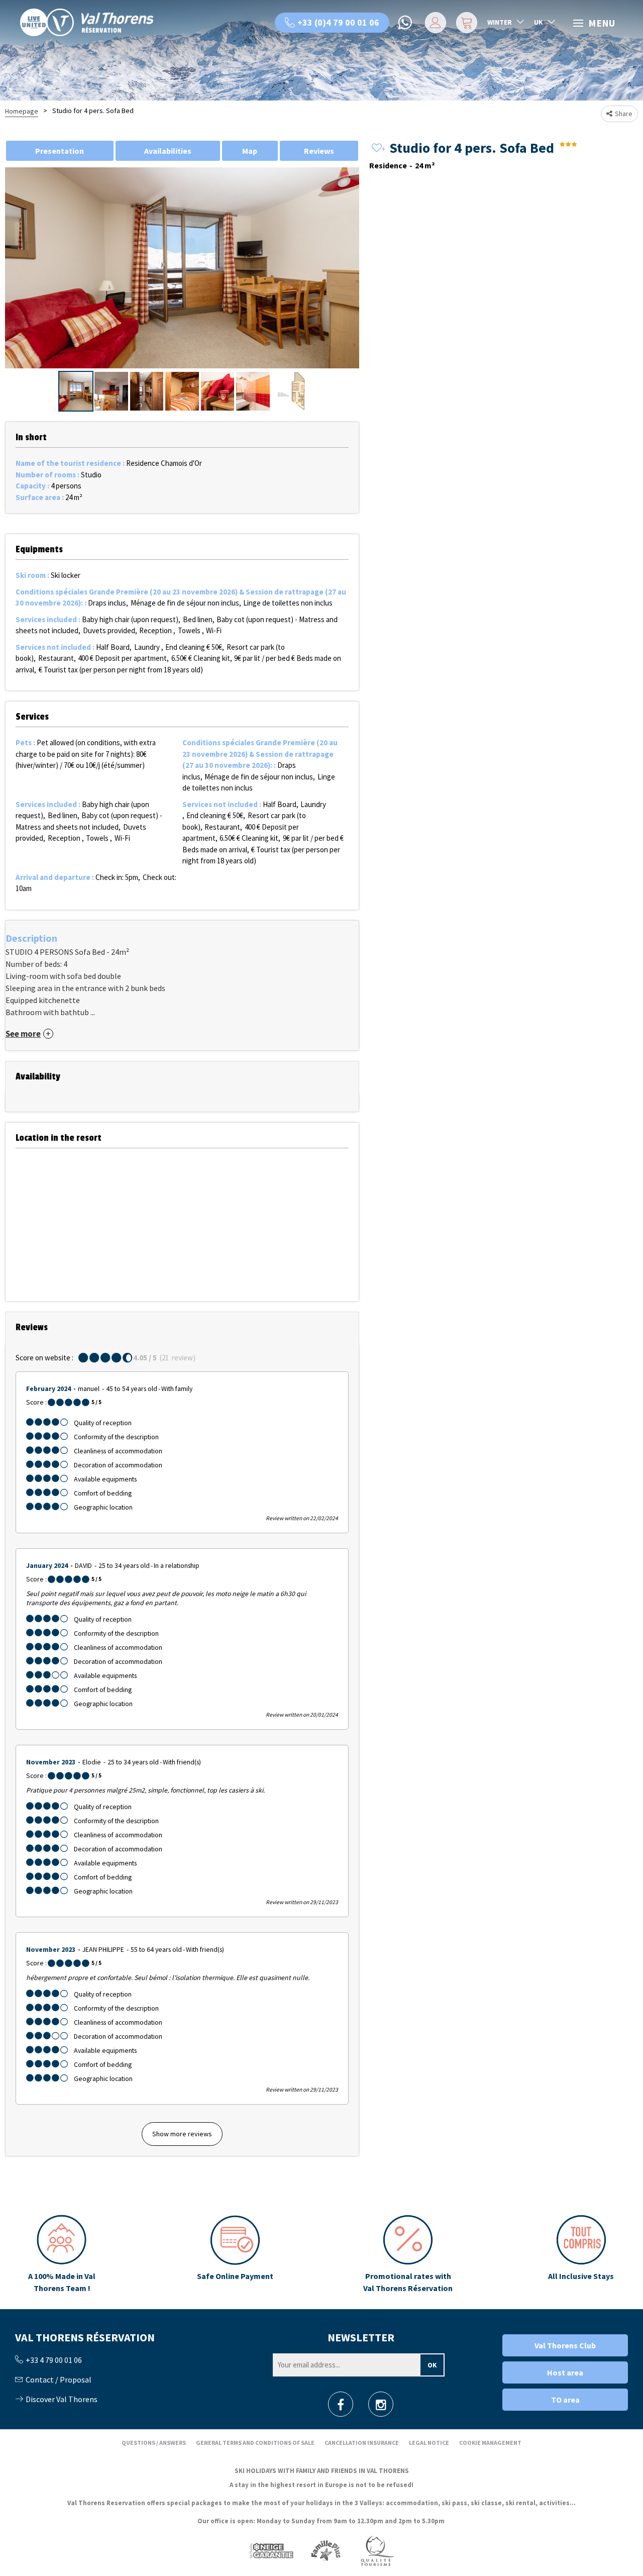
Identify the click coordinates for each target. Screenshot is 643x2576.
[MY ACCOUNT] (434, 23)
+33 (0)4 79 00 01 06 (338, 22)
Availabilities (168, 151)
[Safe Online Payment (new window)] (235, 2254)
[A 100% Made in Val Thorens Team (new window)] (62, 2254)
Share (624, 114)
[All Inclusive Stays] (581, 2254)
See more (23, 1034)
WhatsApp (406, 23)
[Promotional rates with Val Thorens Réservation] (408, 2254)
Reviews (319, 151)
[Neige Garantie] (271, 2551)
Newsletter (361, 2337)
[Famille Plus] (326, 2551)
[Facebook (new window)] (341, 2407)
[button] (465, 23)
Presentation (60, 151)
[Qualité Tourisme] (377, 2551)
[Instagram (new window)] (381, 2407)
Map (250, 151)
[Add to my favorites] (377, 148)
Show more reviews (182, 2134)
